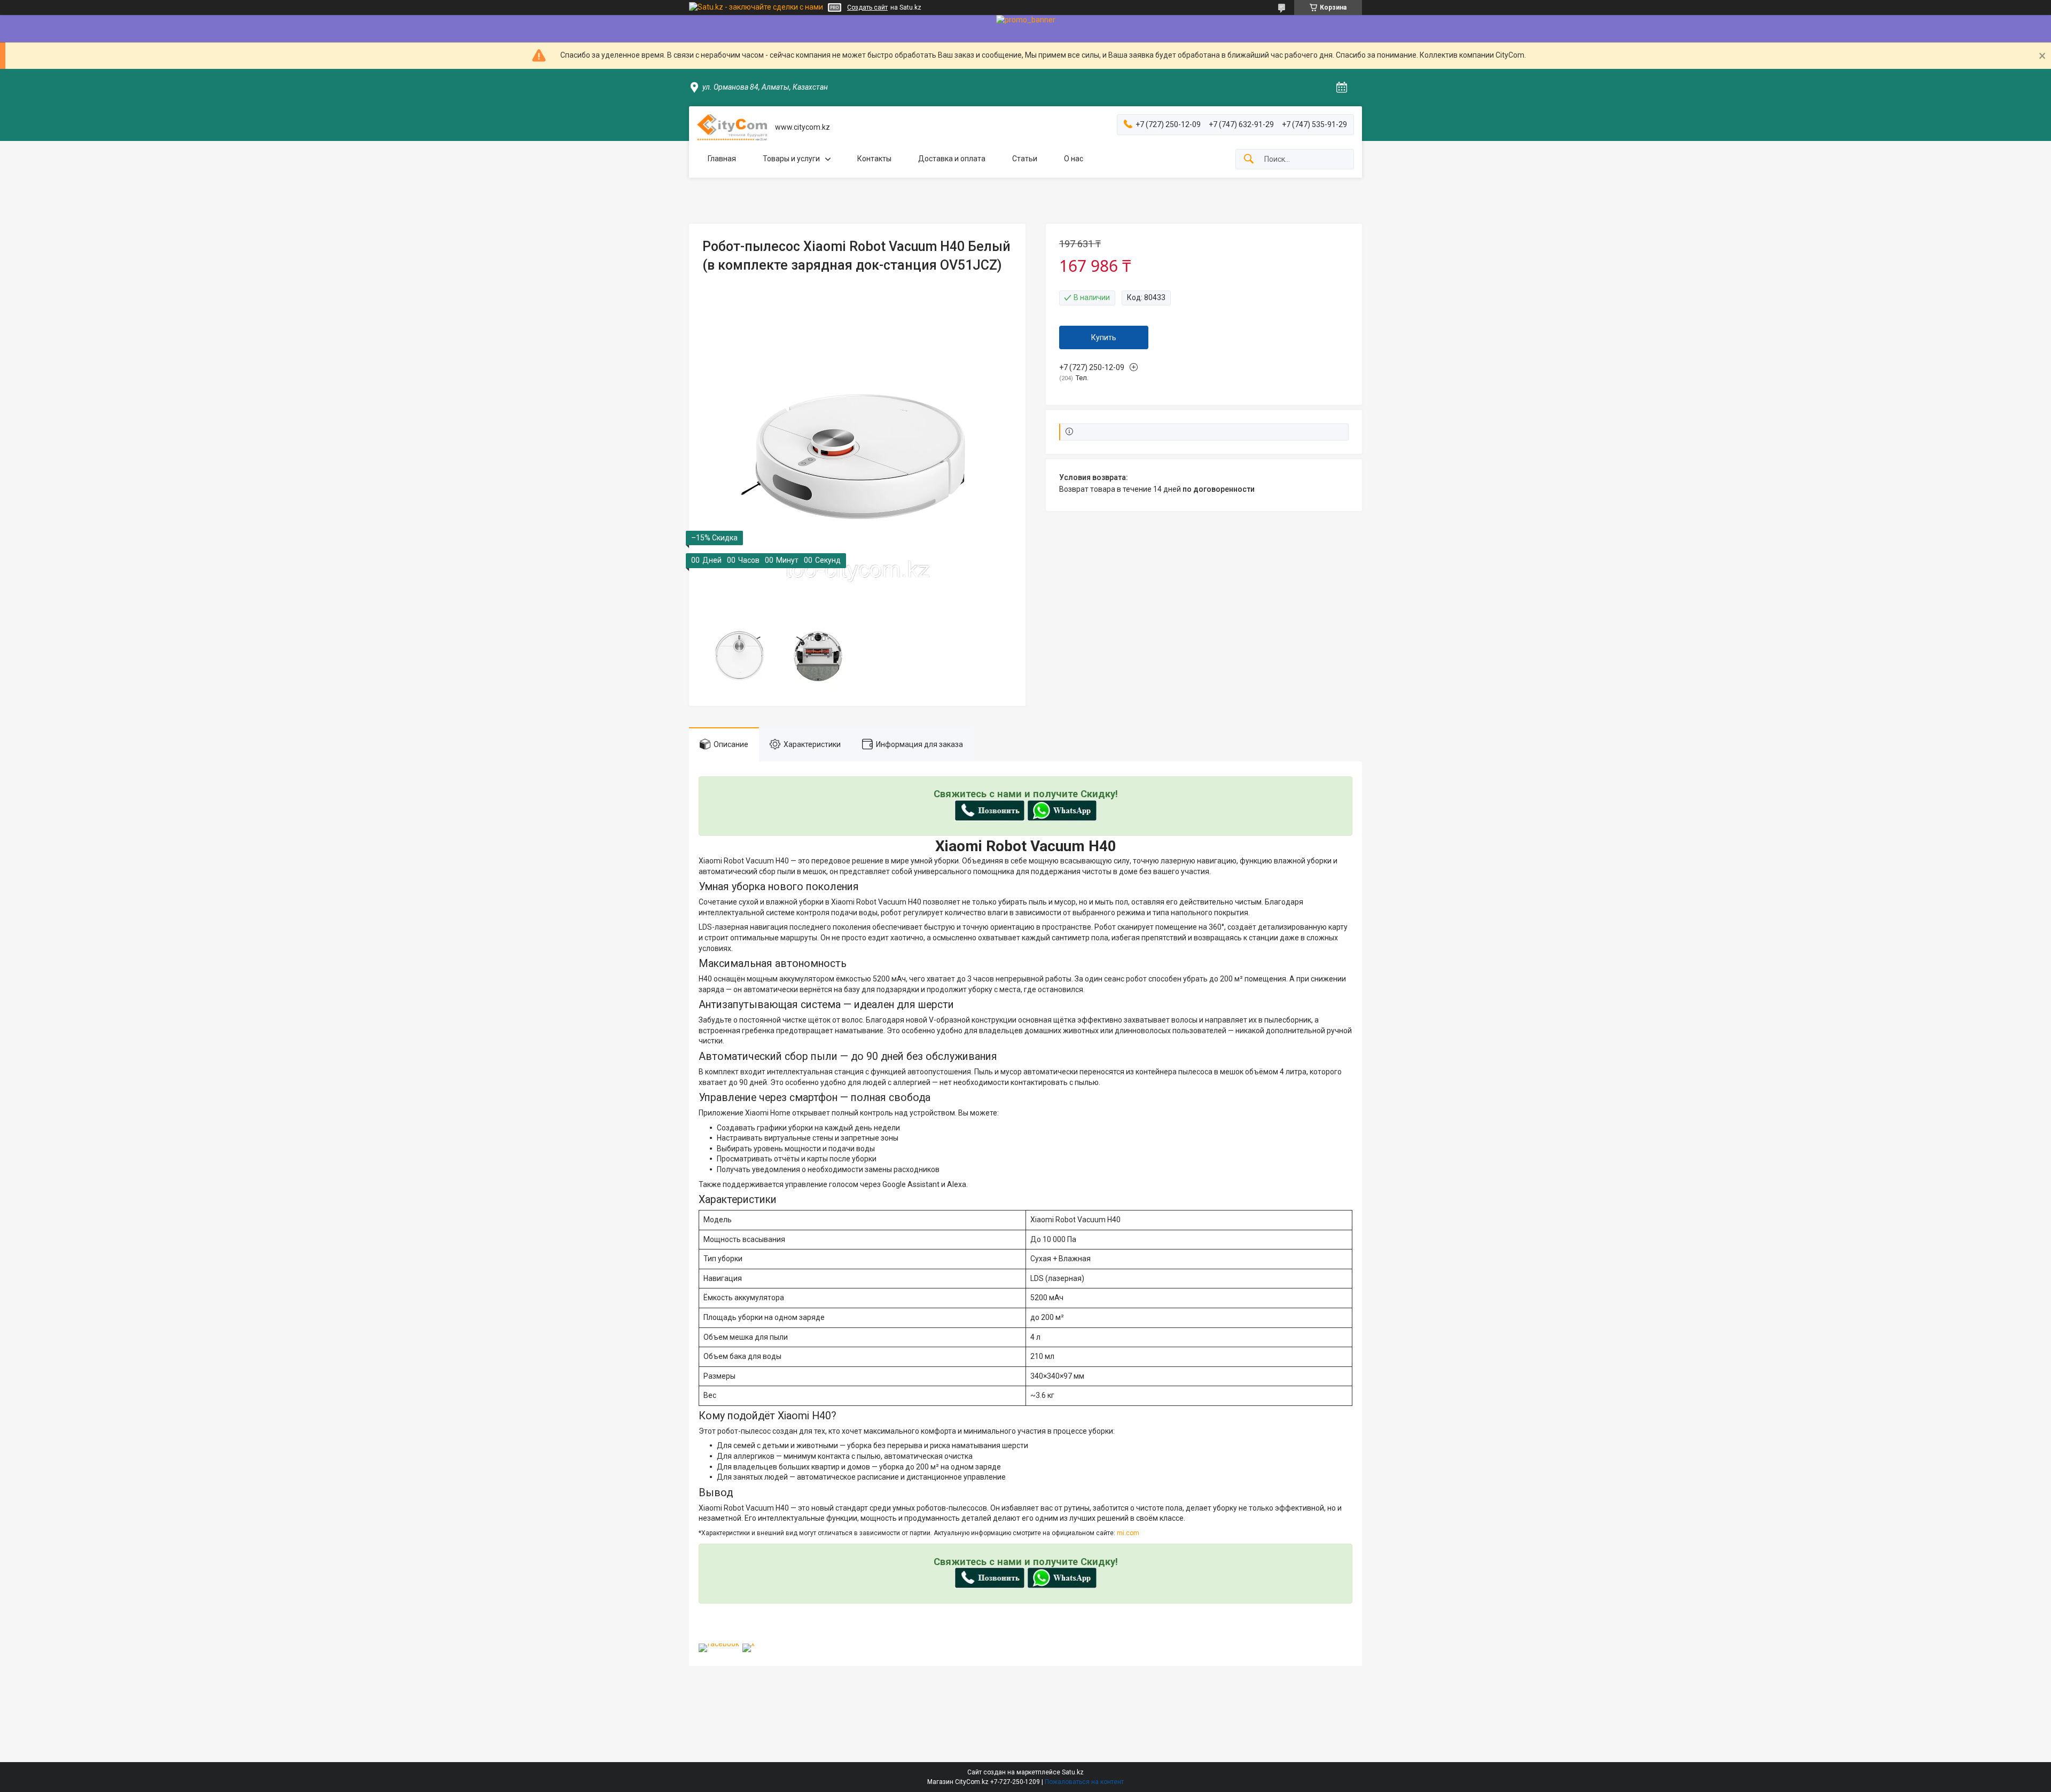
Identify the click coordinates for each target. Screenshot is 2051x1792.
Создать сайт (867, 7)
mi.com (1128, 1533)
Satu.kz (1073, 1772)
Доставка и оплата (952, 159)
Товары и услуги (791, 159)
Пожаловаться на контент (1084, 1782)
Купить (1104, 337)
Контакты (874, 159)
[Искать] (1249, 159)
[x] (749, 1644)
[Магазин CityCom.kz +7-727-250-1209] (732, 127)
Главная (722, 159)
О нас (1074, 159)
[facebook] (719, 1644)
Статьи (1025, 159)
